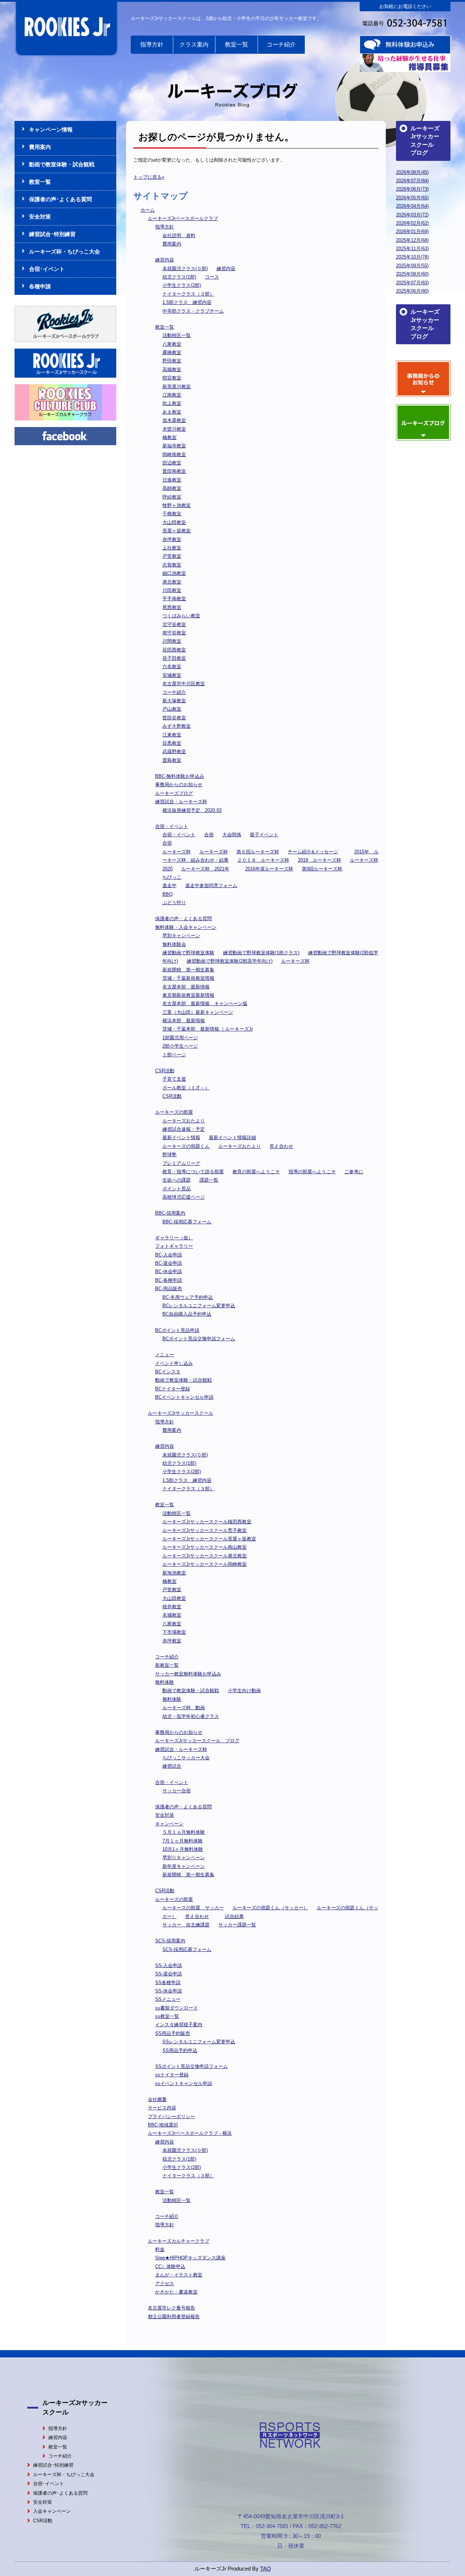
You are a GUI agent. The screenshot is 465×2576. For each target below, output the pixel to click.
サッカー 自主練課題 (186, 1925)
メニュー (165, 1355)
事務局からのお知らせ (179, 785)
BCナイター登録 (173, 1389)
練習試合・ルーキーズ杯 (181, 802)
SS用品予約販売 (173, 2033)
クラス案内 (194, 44)
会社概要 (157, 2099)
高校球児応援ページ (184, 1197)
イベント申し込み (174, 1363)
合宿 (209, 835)
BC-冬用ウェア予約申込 (188, 1297)
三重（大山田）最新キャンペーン (198, 1012)
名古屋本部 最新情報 (186, 987)
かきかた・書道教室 (176, 2292)
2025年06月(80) (412, 291)
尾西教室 (172, 607)
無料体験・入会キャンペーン (186, 927)
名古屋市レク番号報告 (171, 2308)
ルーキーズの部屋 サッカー (193, 1908)
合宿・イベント (172, 826)
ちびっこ (172, 877)
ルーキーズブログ (174, 793)
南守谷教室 (174, 633)
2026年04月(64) (412, 206)
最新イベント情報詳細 (232, 1137)
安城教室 (172, 675)
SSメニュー (168, 1999)
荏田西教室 (174, 650)
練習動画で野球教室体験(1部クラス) (261, 953)
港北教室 (172, 582)
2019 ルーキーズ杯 (320, 860)
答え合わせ (281, 1146)
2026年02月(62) (412, 223)
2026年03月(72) (412, 215)
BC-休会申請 (169, 1271)
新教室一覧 (167, 1665)
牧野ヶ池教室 (177, 505)
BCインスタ (168, 1372)
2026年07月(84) (412, 181)
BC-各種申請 (169, 1280)
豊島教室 (172, 760)
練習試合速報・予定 (184, 1129)
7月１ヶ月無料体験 (183, 1841)
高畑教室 (172, 369)
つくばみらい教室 (181, 616)
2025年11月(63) (412, 249)
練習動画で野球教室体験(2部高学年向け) (230, 961)
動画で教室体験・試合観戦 (183, 1380)
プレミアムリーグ (181, 1163)
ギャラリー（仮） (174, 1238)
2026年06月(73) (412, 189)
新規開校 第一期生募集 (188, 970)
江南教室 (172, 395)
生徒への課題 (177, 1180)
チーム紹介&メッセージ (313, 852)
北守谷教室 (174, 624)
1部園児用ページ (180, 1038)
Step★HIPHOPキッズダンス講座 (190, 2258)
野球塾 (169, 1155)
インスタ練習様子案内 (179, 2025)
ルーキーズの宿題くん (186, 1146)
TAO (266, 2569)
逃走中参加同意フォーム (211, 885)
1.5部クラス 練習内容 (187, 302)
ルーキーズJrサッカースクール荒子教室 (205, 1530)
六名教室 (172, 667)
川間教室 (172, 641)
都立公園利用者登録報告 (174, 2317)
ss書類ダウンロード (177, 2008)
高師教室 (172, 488)
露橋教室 (172, 352)
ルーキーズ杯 (177, 852)
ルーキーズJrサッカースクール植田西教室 (207, 1522)
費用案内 (172, 244)
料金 (160, 2249)
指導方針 (152, 44)
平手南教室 (174, 599)
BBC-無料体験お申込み (180, 776)
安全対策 (165, 1815)
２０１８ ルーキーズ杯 (263, 860)
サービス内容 (162, 2108)
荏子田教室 (174, 658)
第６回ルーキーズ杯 (258, 852)
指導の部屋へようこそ (312, 1172)
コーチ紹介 (281, 44)
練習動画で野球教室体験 (188, 953)
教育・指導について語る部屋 (193, 1172)
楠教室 (169, 437)
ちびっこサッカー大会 (186, 1758)
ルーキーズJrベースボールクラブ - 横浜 (190, 2133)
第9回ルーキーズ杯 (322, 869)
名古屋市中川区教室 (184, 684)
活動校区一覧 (177, 335)
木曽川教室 (174, 429)
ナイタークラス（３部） (188, 294)
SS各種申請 (168, 1982)
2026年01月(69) (412, 231)
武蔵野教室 (174, 751)
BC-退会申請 (169, 1263)
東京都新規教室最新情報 (188, 995)
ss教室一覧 (167, 2016)
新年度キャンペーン (184, 1866)
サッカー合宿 (177, 1791)
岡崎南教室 (174, 454)
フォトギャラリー (174, 1246)
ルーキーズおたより (184, 1121)
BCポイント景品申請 (177, 1330)
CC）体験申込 (170, 2266)
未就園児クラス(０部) (185, 269)
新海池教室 (174, 1573)
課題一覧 (209, 1180)
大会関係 (232, 835)
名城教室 (172, 1615)
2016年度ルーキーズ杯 (269, 869)
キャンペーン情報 (51, 129)
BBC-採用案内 (170, 1213)
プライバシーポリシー (171, 2116)
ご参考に (354, 1172)
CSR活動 (165, 1071)
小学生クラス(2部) (182, 285)
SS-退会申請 (169, 1974)
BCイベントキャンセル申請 (184, 1397)
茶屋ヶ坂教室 (177, 531)
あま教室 (172, 412)
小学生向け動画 (244, 1691)
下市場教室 (174, 1632)
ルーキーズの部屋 (174, 1112)
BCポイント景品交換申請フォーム (199, 1339)
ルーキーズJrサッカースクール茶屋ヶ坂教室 (209, 1539)
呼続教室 (172, 497)
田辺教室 (172, 463)
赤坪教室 (172, 539)
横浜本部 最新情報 (184, 1021)
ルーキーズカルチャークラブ (179, 2241)
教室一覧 (236, 44)
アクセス (165, 2284)
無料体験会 (174, 944)
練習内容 (165, 260)
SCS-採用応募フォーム (187, 1949)
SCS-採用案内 (170, 1941)
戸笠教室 (172, 556)
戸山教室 (172, 709)
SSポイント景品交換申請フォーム (191, 2066)
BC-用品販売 (169, 1289)
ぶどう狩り (174, 903)
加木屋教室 (174, 420)
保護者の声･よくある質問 (60, 199)
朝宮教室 (172, 378)
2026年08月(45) (412, 172)
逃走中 (169, 885)
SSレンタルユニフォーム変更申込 (199, 2042)
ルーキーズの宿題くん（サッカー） (270, 1908)
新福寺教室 (174, 446)
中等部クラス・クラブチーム (193, 311)
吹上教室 (172, 403)
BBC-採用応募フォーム (187, 1222)
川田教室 (172, 590)
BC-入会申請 (169, 1255)
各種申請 (40, 286)
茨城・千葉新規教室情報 (188, 978)
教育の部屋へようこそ (256, 1172)
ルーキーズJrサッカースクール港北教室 (205, 1556)
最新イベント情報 (181, 1137)
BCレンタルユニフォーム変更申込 (199, 1306)
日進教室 (172, 480)
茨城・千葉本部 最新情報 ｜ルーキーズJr (208, 1029)
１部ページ (174, 1055)
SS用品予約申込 (180, 2050)
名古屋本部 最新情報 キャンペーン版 (205, 1003)
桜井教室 (172, 1607)
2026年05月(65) (412, 198)
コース (212, 277)
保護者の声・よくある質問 (183, 919)
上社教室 (172, 548)
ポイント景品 (177, 1189)
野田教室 (172, 361)
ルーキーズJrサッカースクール (181, 1413)
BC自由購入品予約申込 (187, 1314)
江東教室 (172, 735)
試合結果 (234, 1916)
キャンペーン (169, 1824)
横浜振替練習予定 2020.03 (192, 810)
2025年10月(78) (412, 257)
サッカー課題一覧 (237, 1925)
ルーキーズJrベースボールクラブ (183, 218)
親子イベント (264, 835)
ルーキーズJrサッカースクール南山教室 (205, 1547)
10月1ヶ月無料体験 (183, 1849)
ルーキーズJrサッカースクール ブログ (197, 1741)
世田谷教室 (174, 718)
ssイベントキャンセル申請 (184, 2083)
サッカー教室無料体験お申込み (188, 1674)
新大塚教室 (174, 701)
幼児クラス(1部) (179, 277)
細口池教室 (174, 573)
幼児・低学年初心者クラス (191, 1716)
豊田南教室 (174, 471)
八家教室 (172, 344)
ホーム (148, 210)
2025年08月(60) (412, 274)
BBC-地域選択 (163, 2125)
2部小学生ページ (180, 1046)
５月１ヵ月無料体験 (184, 1832)
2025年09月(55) (412, 266)
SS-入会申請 (169, 1965)
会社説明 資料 (179, 235)
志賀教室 (172, 565)
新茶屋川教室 (177, 387)
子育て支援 (174, 1079)
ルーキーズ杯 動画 (184, 1708)
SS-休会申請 (169, 1991)
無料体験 (165, 1682)
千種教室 (172, 514)
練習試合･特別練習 (52, 234)
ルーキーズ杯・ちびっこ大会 (64, 251)
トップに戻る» (149, 177)
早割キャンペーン (181, 936)
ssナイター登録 (172, 2075)
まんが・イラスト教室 (179, 2275)
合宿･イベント (47, 269)
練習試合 (172, 1766)
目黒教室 (172, 743)
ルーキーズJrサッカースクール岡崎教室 (205, 1564)
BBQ (167, 894)
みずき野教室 (177, 726)
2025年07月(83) (412, 283)
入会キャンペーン (52, 2511)
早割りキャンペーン (184, 1858)
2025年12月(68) (412, 240)
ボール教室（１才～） (186, 1088)
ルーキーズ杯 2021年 (205, 869)
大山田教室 (174, 522)
